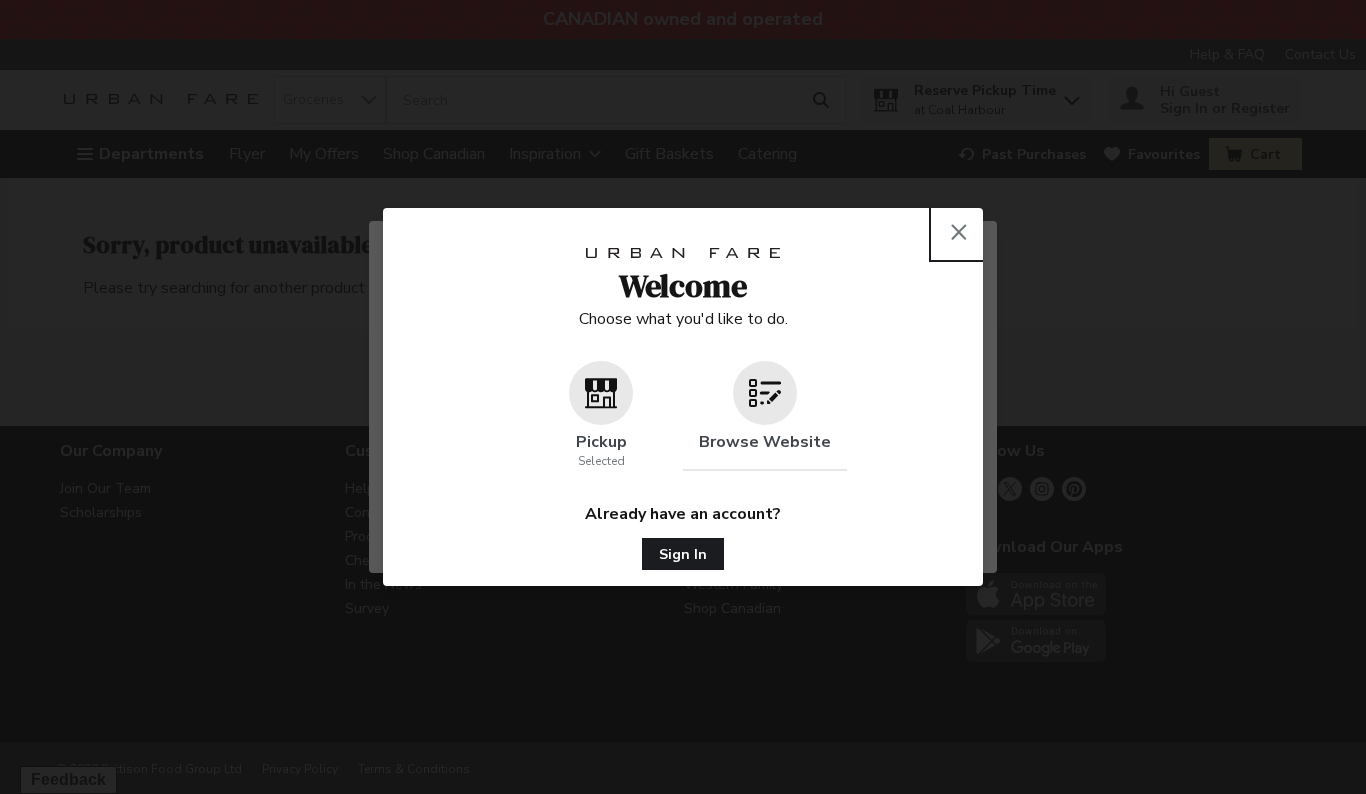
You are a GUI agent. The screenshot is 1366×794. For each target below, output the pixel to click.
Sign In (683, 554)
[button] (601, 416)
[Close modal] (959, 232)
